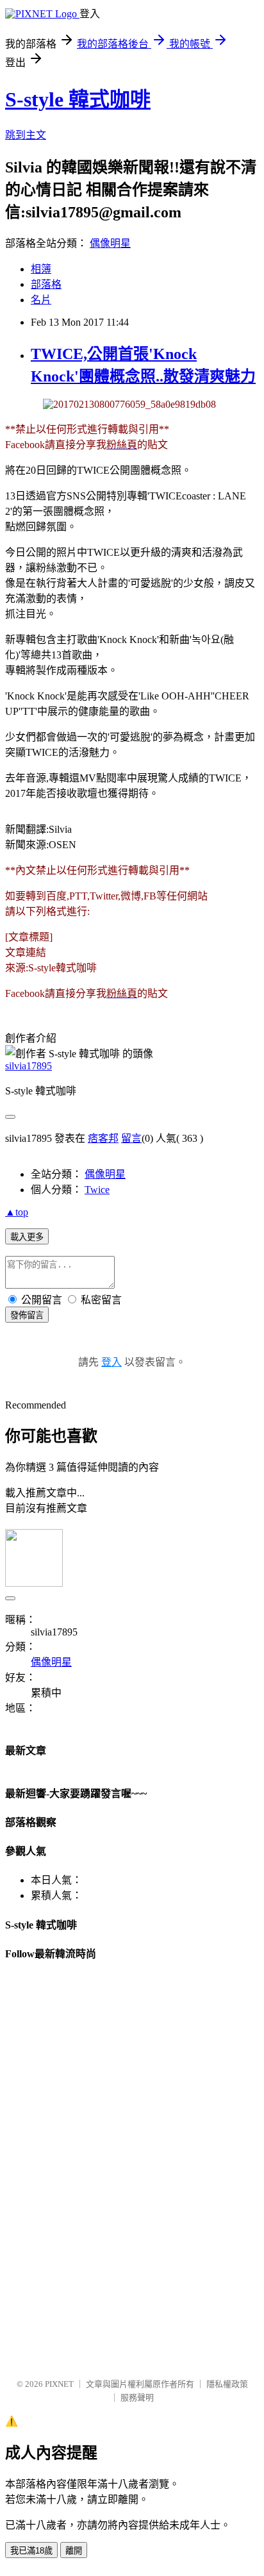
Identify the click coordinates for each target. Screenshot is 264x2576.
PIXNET (59, 2384)
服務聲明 (137, 2397)
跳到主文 (26, 135)
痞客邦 (103, 1138)
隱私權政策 (227, 2384)
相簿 (41, 269)
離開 (74, 2551)
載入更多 (27, 1237)
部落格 (46, 284)
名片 (41, 300)
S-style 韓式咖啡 (78, 99)
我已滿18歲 (31, 2551)
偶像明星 (110, 243)
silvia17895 (29, 1066)
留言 (131, 1138)
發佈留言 (27, 1315)
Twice (97, 1190)
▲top (17, 1212)
